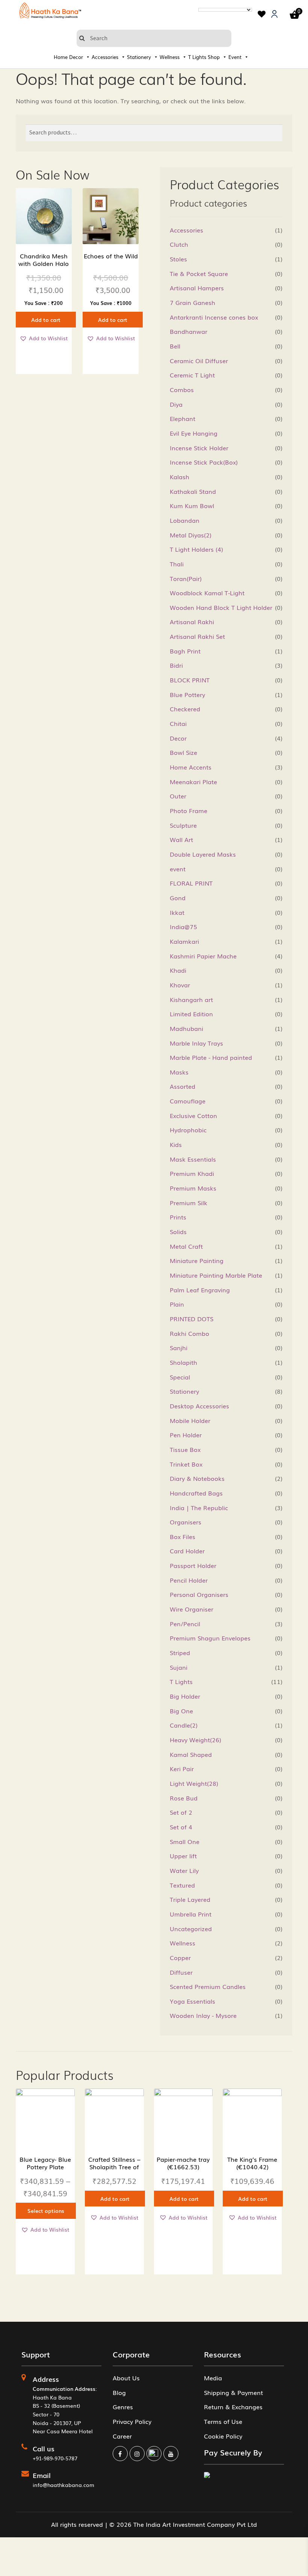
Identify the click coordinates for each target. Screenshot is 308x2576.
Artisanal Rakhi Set (197, 636)
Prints (178, 1217)
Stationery (139, 57)
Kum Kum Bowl (192, 506)
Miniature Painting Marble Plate (216, 1275)
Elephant (183, 418)
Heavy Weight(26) (196, 1740)
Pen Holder (186, 1435)
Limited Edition (191, 1014)
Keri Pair (182, 1769)
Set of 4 (181, 1827)
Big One (181, 1711)
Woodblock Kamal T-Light (207, 593)
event (178, 869)
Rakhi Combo (189, 1333)
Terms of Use (223, 2421)
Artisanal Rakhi (192, 622)
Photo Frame (189, 810)
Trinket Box (186, 1464)
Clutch (179, 244)
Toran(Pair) (186, 578)
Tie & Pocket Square (199, 273)
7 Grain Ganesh (192, 302)
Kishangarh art (191, 999)
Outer (178, 796)
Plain (177, 1304)
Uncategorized (191, 1929)
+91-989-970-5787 (55, 2458)
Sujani (179, 1667)
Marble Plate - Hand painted (211, 1057)
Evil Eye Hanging (194, 433)
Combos (182, 389)
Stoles (178, 259)
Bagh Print (185, 651)
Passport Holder (193, 1565)
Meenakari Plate (193, 782)
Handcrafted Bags (196, 1493)
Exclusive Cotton (193, 1115)
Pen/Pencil (185, 1624)
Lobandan (185, 520)
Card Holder (187, 1551)
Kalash (180, 477)
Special (180, 1377)
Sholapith (183, 1362)
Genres (123, 2407)
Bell (175, 346)
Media (213, 2378)
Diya (176, 404)
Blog (119, 2392)
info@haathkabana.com (63, 2485)
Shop (214, 57)
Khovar (180, 985)
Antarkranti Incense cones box (214, 317)
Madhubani (186, 1028)
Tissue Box (185, 1449)
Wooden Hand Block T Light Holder (221, 607)
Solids (178, 1231)
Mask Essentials (193, 1159)
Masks (179, 1072)
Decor (76, 57)
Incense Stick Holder (199, 448)
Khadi (178, 970)
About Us (126, 2378)
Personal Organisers (199, 1594)
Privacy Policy (132, 2421)
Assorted (183, 1086)
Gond (178, 898)
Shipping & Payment (233, 2392)
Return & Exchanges (233, 2407)
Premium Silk (189, 1203)
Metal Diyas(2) (191, 535)
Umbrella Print (191, 1914)
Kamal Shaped (191, 1754)
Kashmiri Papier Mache (203, 956)
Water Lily (184, 1870)
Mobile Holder (190, 1420)
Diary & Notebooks (197, 1478)
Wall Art (181, 839)
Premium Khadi (192, 1173)
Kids (176, 1144)
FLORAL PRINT (191, 883)
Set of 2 (181, 1812)
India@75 (183, 927)
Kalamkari (184, 941)
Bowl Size (183, 752)
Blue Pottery (187, 694)
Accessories (105, 57)
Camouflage (188, 1101)
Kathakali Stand (193, 491)
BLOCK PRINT (190, 680)
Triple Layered (190, 1899)
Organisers (186, 1522)
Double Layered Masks (203, 854)
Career (122, 2436)
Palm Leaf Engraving (200, 1290)
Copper (180, 1957)
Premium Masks (193, 1188)
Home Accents (191, 767)
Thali (177, 564)
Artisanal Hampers (197, 288)
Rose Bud (184, 1798)
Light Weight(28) (194, 1783)
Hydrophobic (188, 1130)
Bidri (176, 665)
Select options (46, 2211)
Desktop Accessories (199, 1406)
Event (235, 57)
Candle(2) (184, 1725)
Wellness (170, 57)
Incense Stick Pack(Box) (204, 462)
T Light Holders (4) (196, 549)
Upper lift (183, 1856)
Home (61, 57)
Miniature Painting (197, 1260)
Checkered (185, 709)
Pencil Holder (189, 1580)
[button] (44, 338)
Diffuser (181, 1972)
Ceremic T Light (192, 375)
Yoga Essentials (192, 2001)
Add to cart (46, 320)
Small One (185, 1841)
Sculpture (183, 825)
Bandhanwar (189, 331)
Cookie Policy (223, 2436)
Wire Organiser (192, 1609)
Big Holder (185, 1696)
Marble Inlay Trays (196, 1043)
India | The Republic (199, 1508)
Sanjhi (179, 1348)
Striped (180, 1652)
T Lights (197, 57)
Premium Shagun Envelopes (210, 1638)
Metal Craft (186, 1246)
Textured (182, 1885)
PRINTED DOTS (192, 1319)
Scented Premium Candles (208, 1986)
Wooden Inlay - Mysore (203, 2015)
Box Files (183, 1536)
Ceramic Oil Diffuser (199, 361)
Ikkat (177, 912)
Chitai (178, 723)
